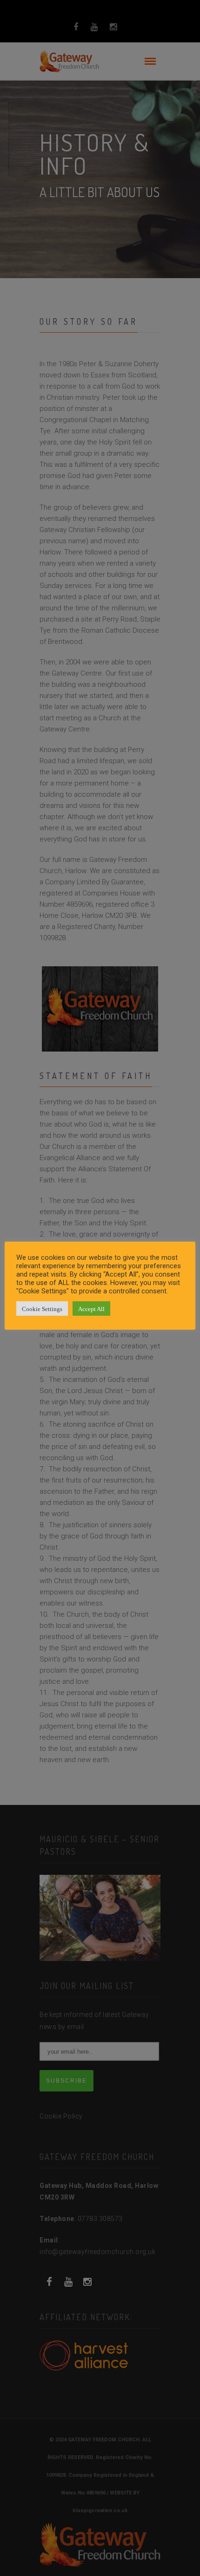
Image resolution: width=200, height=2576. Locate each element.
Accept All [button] (91, 1308)
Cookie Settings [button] (42, 1308)
